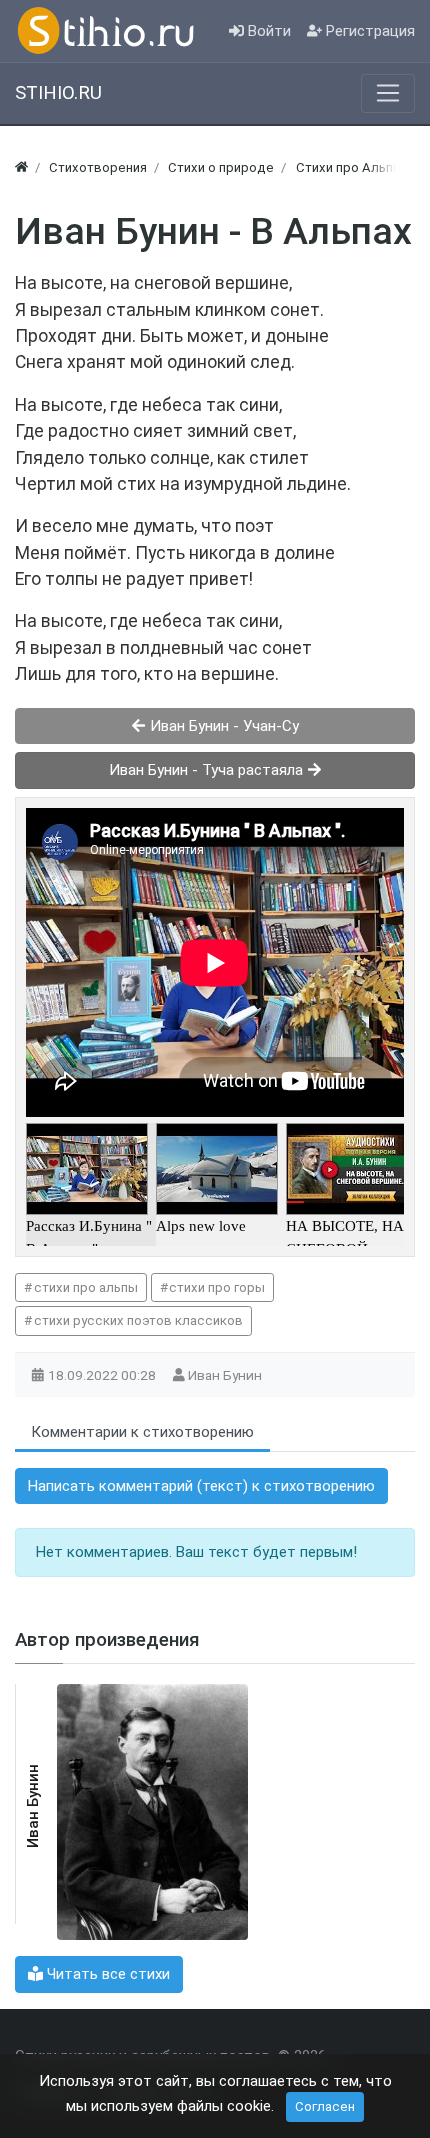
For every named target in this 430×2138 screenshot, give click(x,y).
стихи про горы (217, 1287)
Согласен (325, 2106)
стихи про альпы (86, 1287)
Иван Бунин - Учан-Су (222, 726)
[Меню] (388, 93)
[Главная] (21, 167)
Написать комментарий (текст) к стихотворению (201, 1486)
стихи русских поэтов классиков (138, 1320)
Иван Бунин (226, 1375)
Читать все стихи (106, 1974)
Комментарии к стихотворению (142, 1432)
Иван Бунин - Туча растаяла (208, 770)
